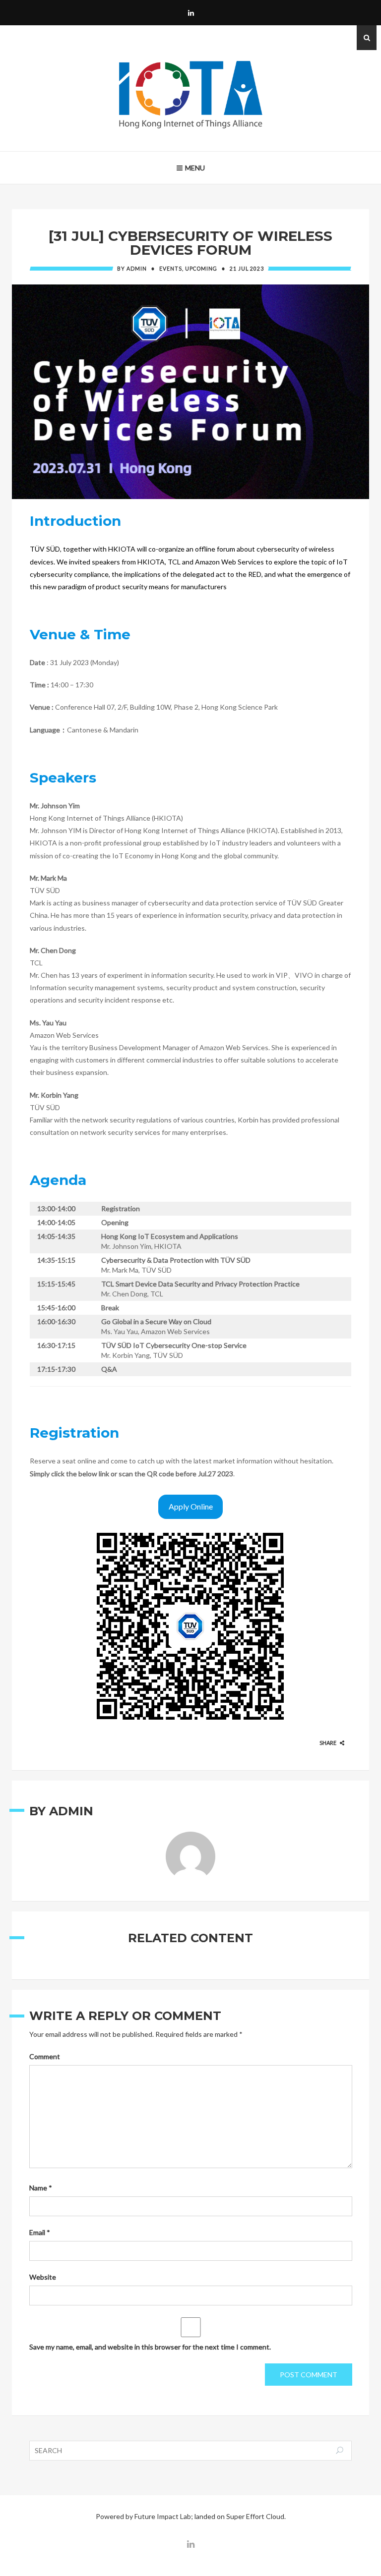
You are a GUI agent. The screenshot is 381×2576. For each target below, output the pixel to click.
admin (137, 269)
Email (40, 2232)
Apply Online (191, 1506)
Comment (45, 2056)
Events (171, 269)
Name (41, 2188)
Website (43, 2277)
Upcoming (201, 269)
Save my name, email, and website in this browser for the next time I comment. (150, 2347)
